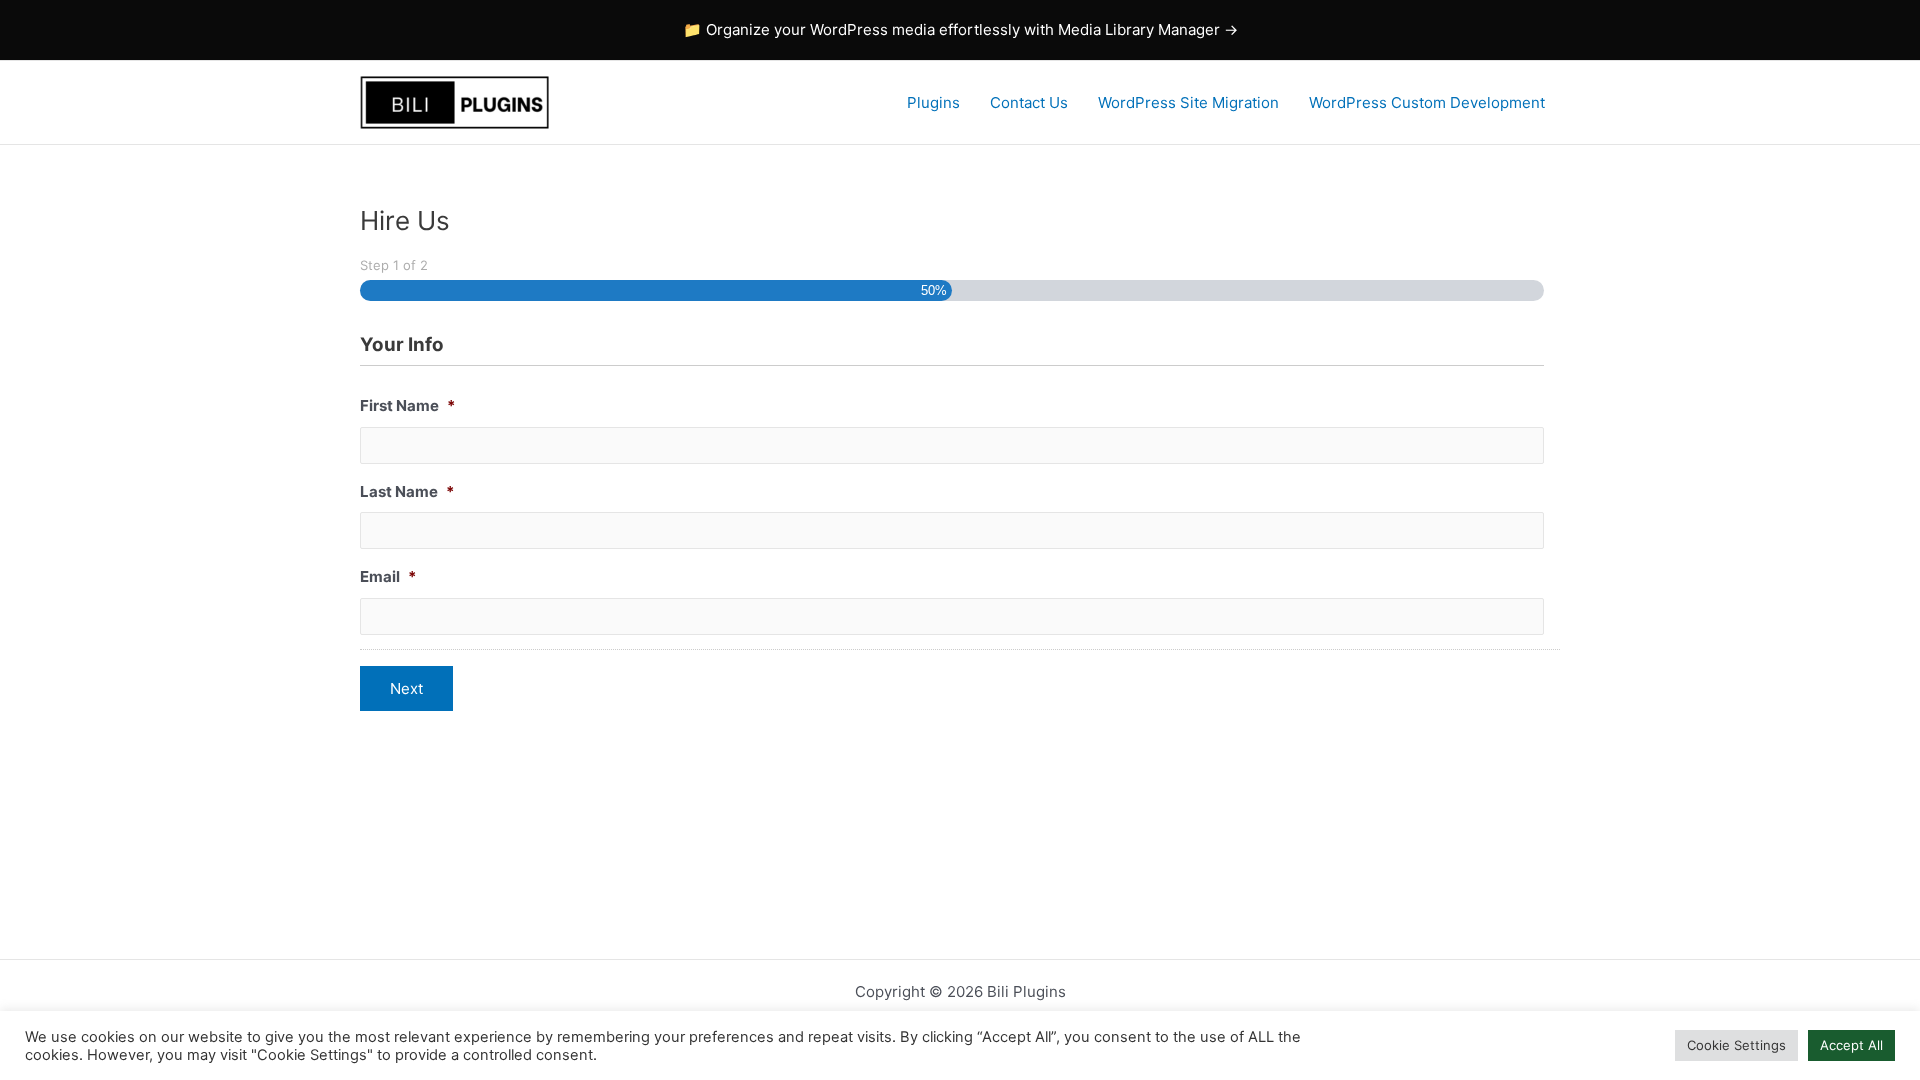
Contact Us (1029, 102)
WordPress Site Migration (1188, 102)
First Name (407, 405)
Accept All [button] (1851, 1045)
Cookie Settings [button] (1736, 1045)
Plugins (933, 102)
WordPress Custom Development (1427, 102)
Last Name (407, 491)
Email (388, 576)
